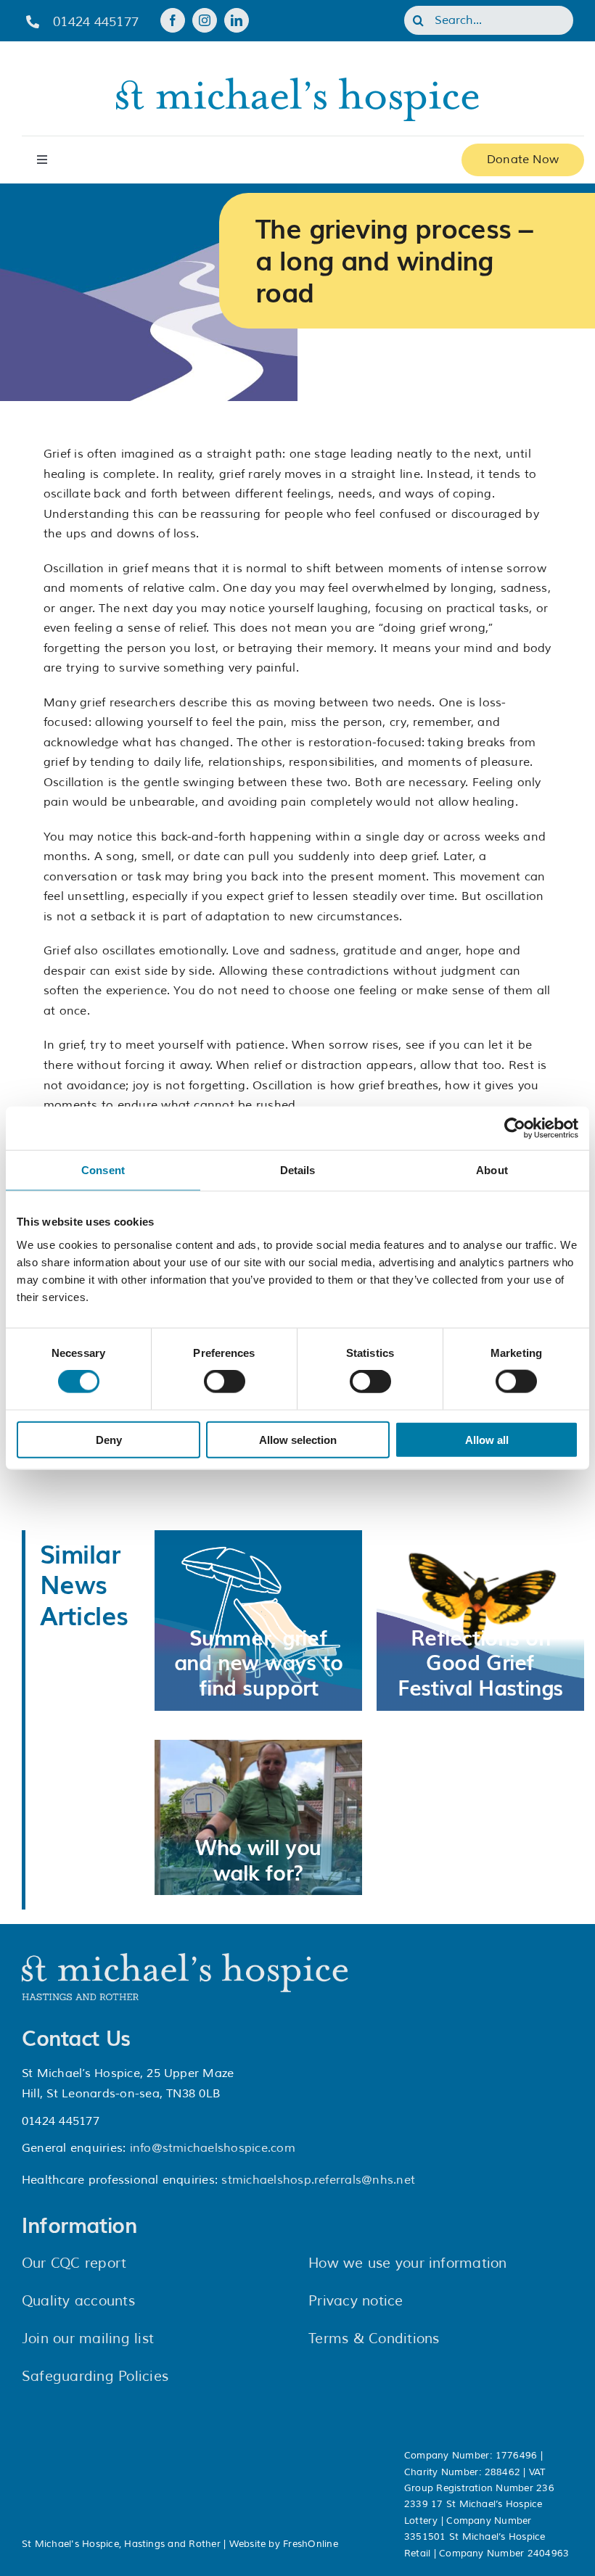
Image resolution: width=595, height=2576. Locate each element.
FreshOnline (311, 2544)
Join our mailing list (88, 2339)
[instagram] (205, 20)
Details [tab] (298, 1170)
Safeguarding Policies (95, 2377)
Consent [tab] (103, 1170)
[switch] (225, 1382)
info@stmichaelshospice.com (213, 2148)
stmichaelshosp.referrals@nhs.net (318, 2180)
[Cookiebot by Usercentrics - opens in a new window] (515, 1128)
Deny (109, 1439)
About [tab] (492, 1170)
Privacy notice (356, 2301)
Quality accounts (78, 2301)
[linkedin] (237, 20)
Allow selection (298, 1439)
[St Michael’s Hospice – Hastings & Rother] (185, 1959)
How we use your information (407, 2263)
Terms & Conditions (374, 2339)
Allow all (487, 1439)
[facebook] (173, 20)
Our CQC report (74, 2263)
